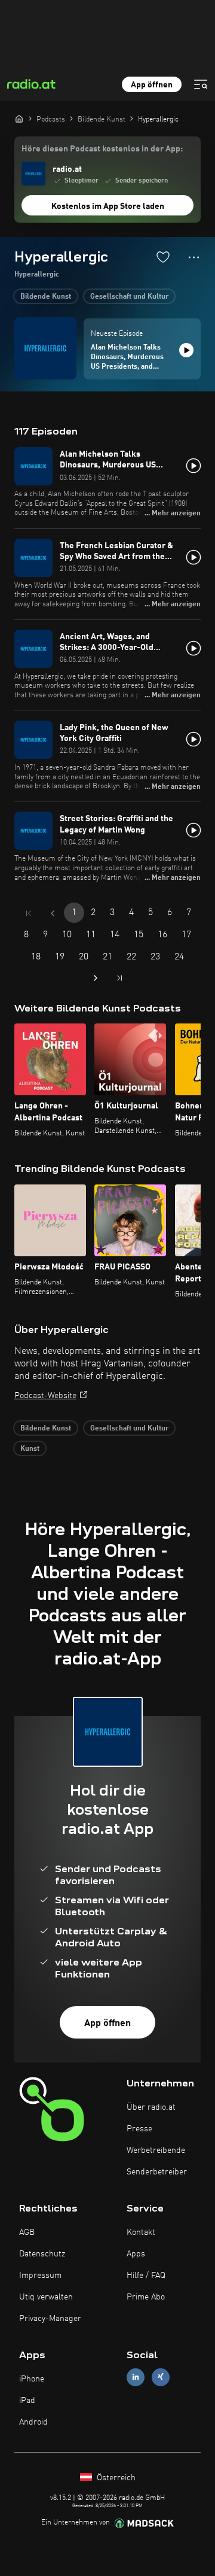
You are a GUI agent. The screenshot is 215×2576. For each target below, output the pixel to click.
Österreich (115, 2478)
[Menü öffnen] (201, 84)
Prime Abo (146, 2297)
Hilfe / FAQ (146, 2276)
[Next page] (96, 978)
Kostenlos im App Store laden (108, 206)
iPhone (32, 2379)
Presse (139, 2129)
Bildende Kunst (46, 297)
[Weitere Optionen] (194, 257)
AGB (27, 2232)
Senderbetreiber (157, 2172)
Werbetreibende (156, 2150)
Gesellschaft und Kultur (129, 297)
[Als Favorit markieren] (163, 257)
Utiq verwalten (46, 2297)
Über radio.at (151, 2107)
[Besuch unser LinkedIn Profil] (136, 2377)
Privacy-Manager (50, 2319)
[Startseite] (19, 119)
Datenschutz (42, 2254)
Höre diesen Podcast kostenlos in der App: (102, 149)
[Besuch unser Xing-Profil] (161, 2377)
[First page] (29, 913)
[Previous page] (53, 913)
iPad (27, 2401)
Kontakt (141, 2232)
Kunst (30, 1449)
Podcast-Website (45, 1396)
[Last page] (119, 978)
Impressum (40, 2276)
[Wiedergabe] (186, 350)
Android (33, 2422)
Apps (136, 2254)
